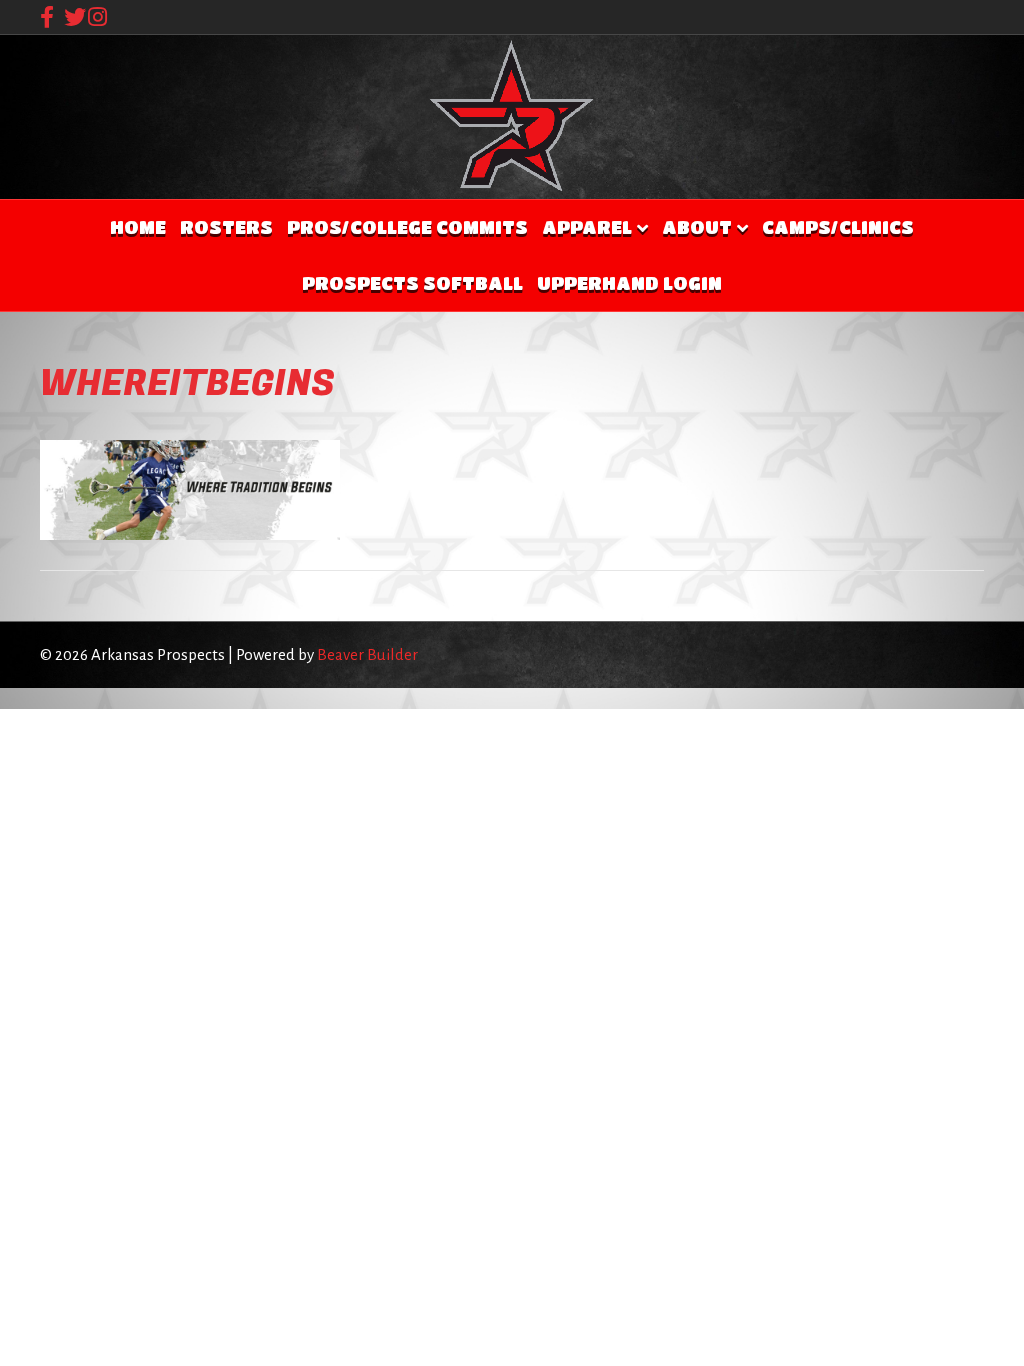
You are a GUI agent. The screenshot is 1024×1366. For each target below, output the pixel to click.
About (697, 227)
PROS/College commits (407, 227)
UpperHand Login (629, 283)
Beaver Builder (367, 654)
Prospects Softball (412, 283)
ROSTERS (226, 227)
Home (138, 227)
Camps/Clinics (838, 227)
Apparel (587, 227)
